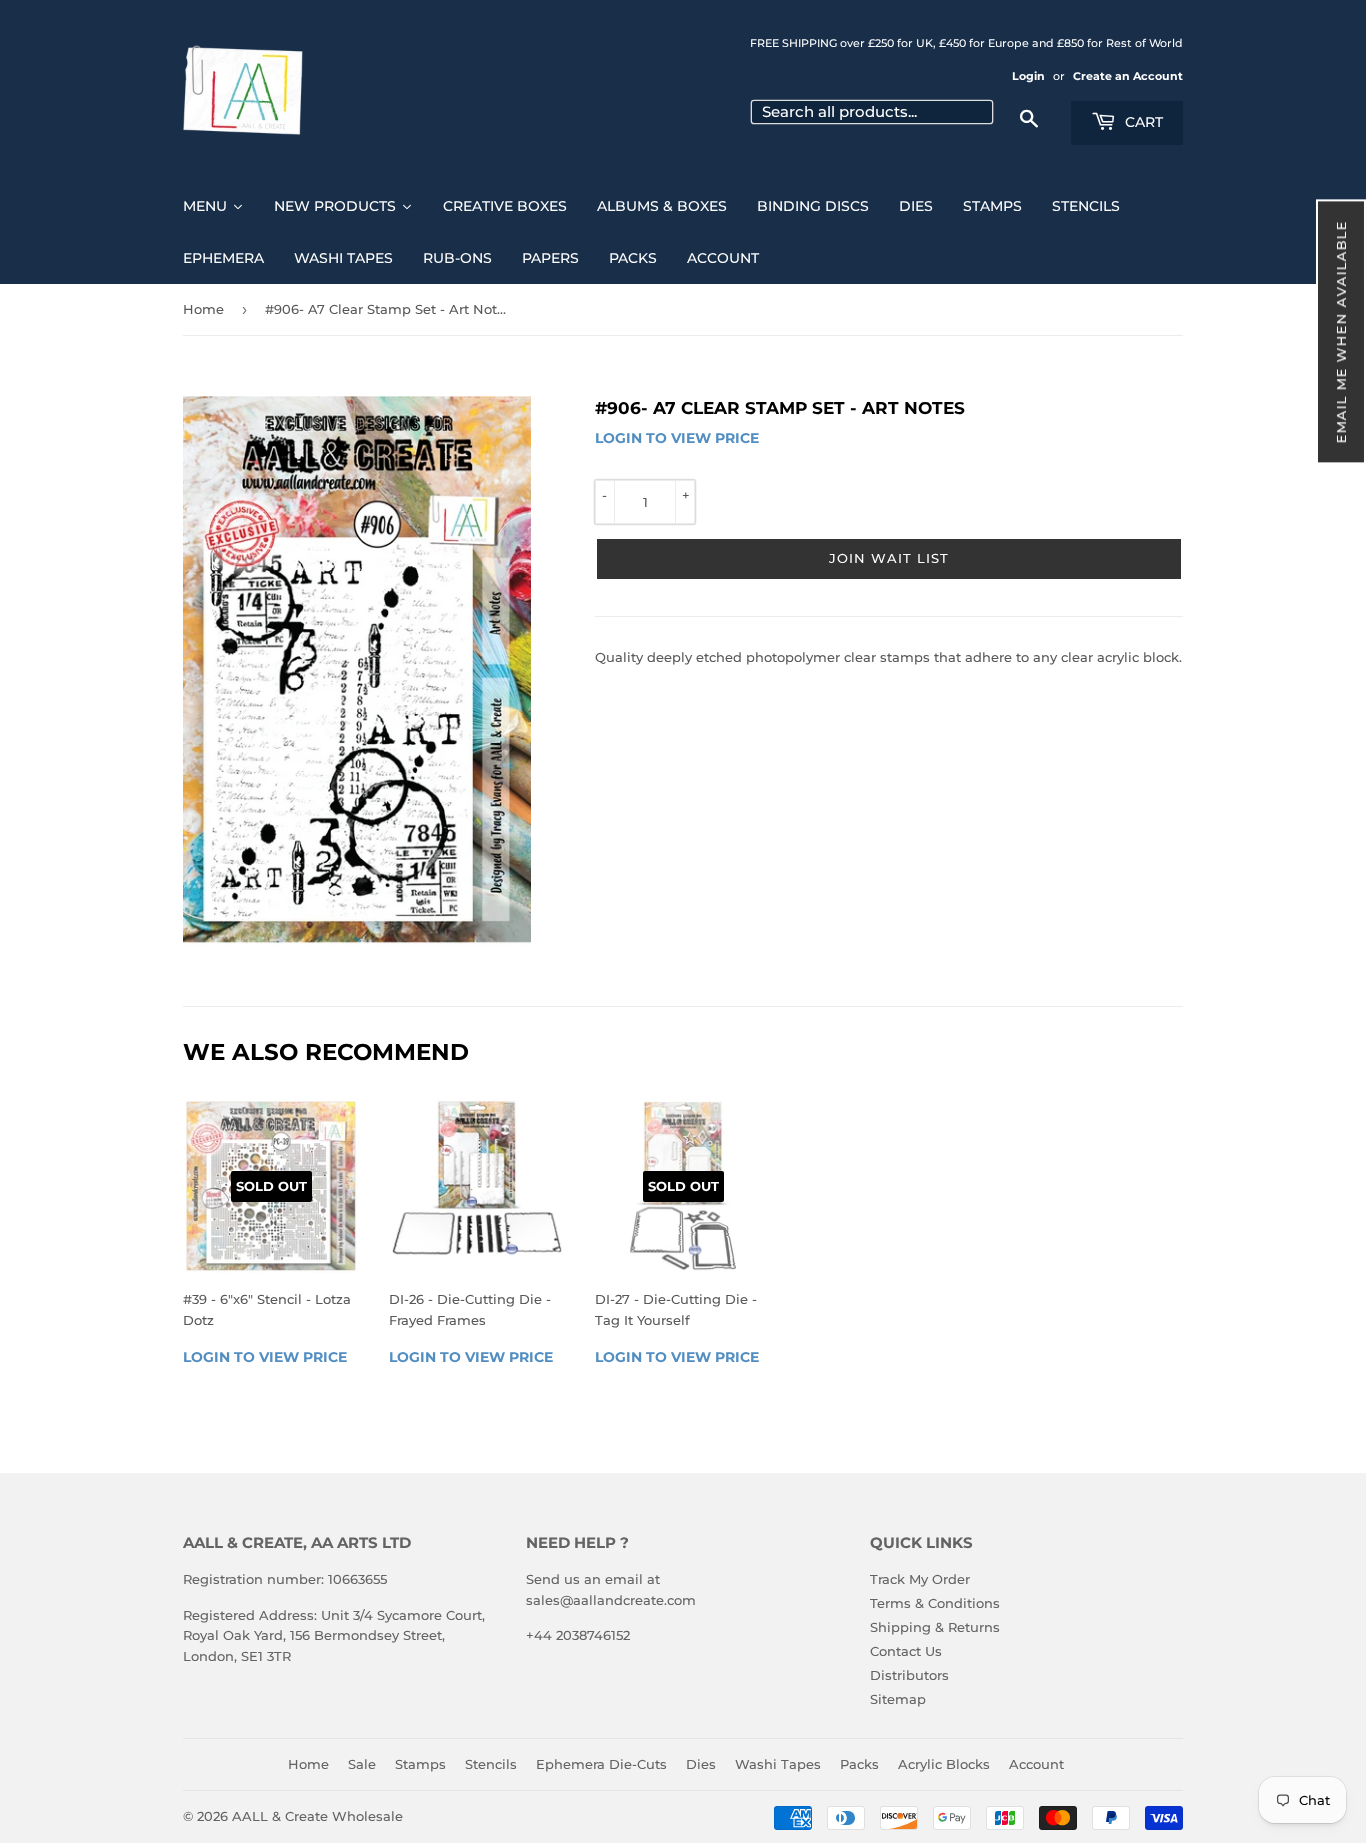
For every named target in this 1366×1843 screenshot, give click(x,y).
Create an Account (1128, 76)
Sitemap (898, 1699)
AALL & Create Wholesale (317, 1816)
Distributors (909, 1675)
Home (203, 309)
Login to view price (677, 438)
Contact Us (906, 1651)
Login (1028, 76)
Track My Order (920, 1579)
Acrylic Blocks (944, 1764)
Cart (1142, 122)
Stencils (491, 1764)
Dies (701, 1764)
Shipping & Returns (935, 1627)
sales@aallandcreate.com (611, 1600)
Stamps (420, 1764)
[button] (1341, 331)
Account (1036, 1764)
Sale (362, 1764)
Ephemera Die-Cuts (601, 1764)
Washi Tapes (778, 1764)
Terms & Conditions (935, 1603)
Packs (859, 1764)
